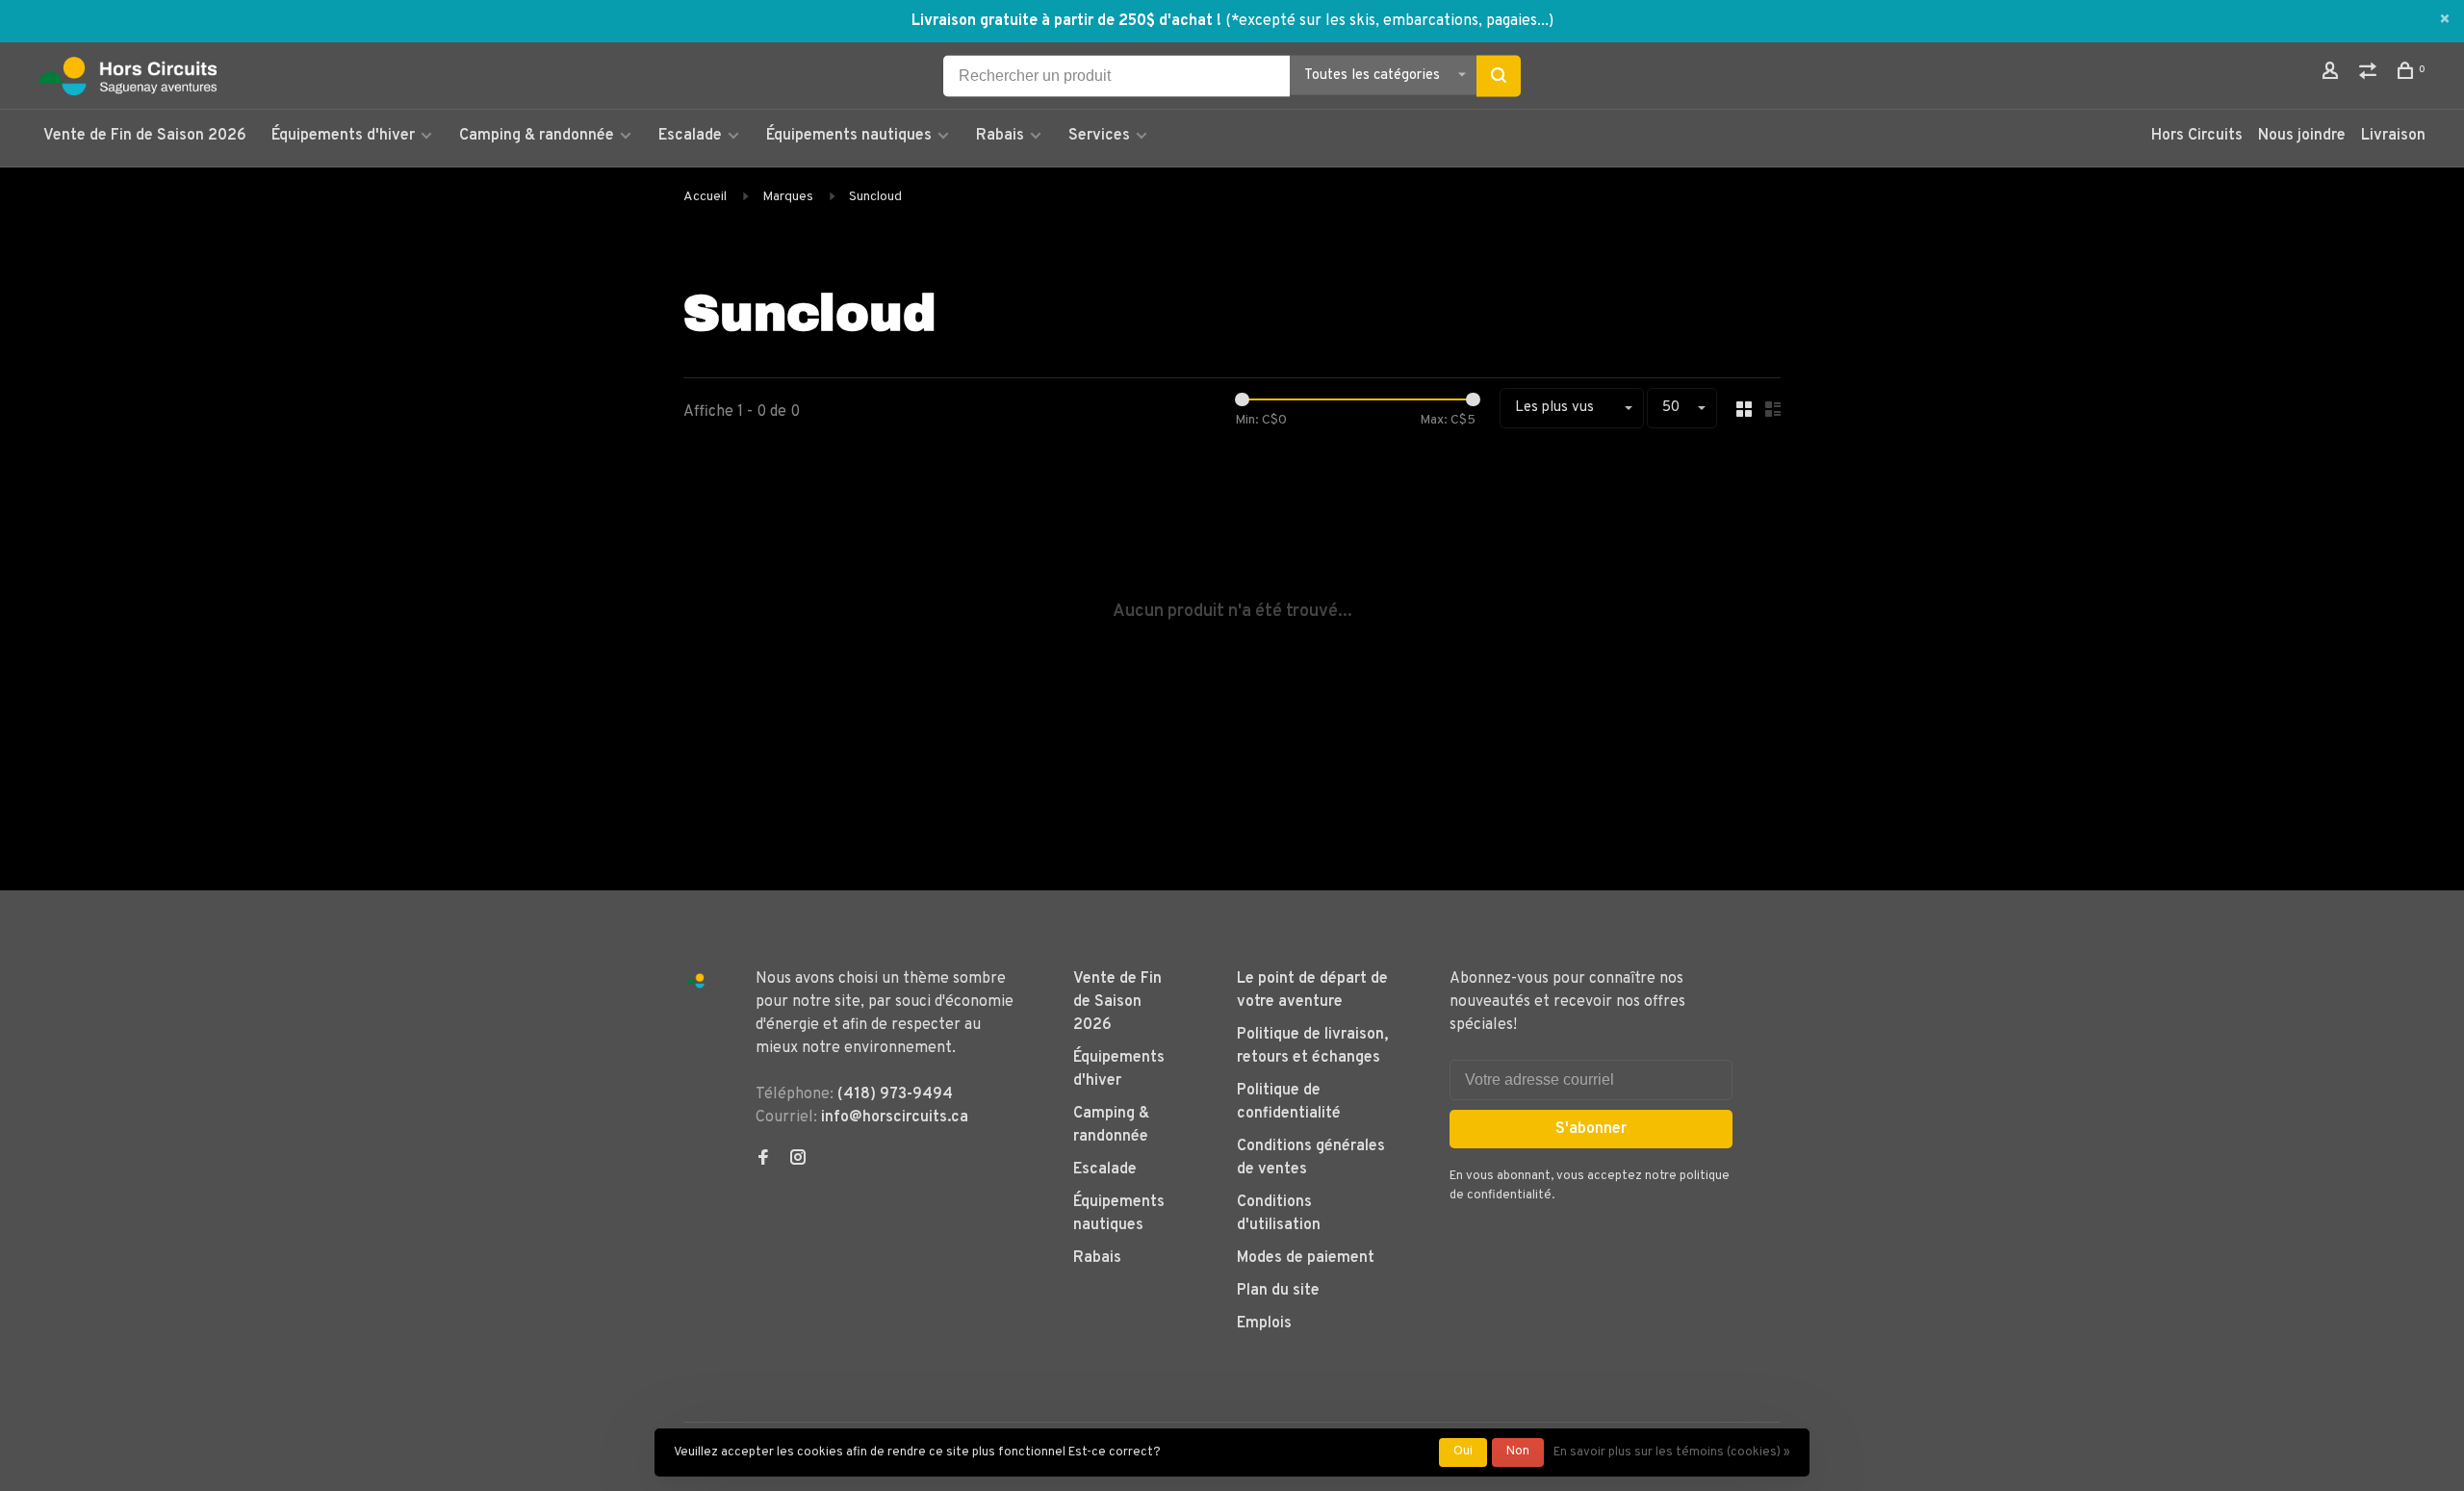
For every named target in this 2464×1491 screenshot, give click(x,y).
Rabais (1002, 136)
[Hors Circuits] (695, 981)
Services (1099, 136)
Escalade (690, 136)
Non (1518, 1452)
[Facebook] (763, 1160)
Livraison (2393, 136)
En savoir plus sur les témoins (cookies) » (1672, 1452)
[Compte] (2333, 75)
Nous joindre (2302, 136)
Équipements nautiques (849, 136)
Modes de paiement (1306, 1258)
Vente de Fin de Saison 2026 (145, 136)
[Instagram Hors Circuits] (798, 1160)
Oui (1463, 1452)
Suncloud (875, 197)
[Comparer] (2370, 75)
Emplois (1264, 1324)
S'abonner (1591, 1129)
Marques (788, 197)
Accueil (705, 197)
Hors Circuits (2197, 136)
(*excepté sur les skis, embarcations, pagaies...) (1389, 21)
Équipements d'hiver (343, 136)
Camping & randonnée (537, 136)
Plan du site (1278, 1291)
